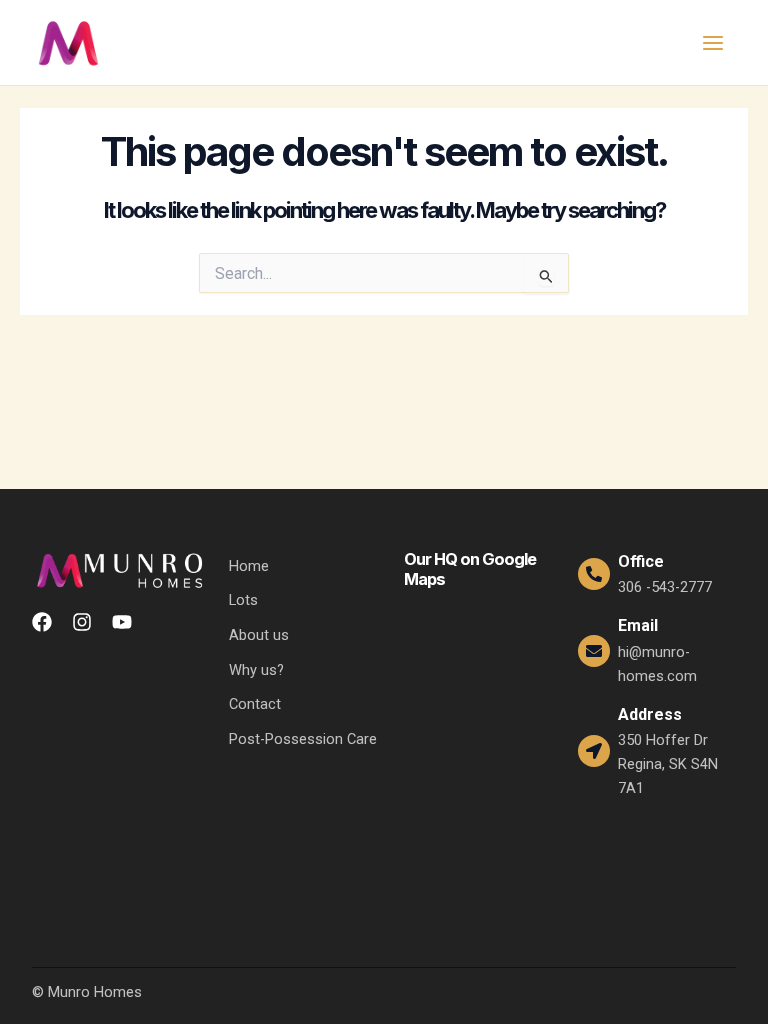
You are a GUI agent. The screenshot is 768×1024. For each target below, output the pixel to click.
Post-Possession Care (303, 739)
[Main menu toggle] (713, 43)
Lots (243, 600)
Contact (255, 704)
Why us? (256, 670)
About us (259, 635)
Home (249, 566)
